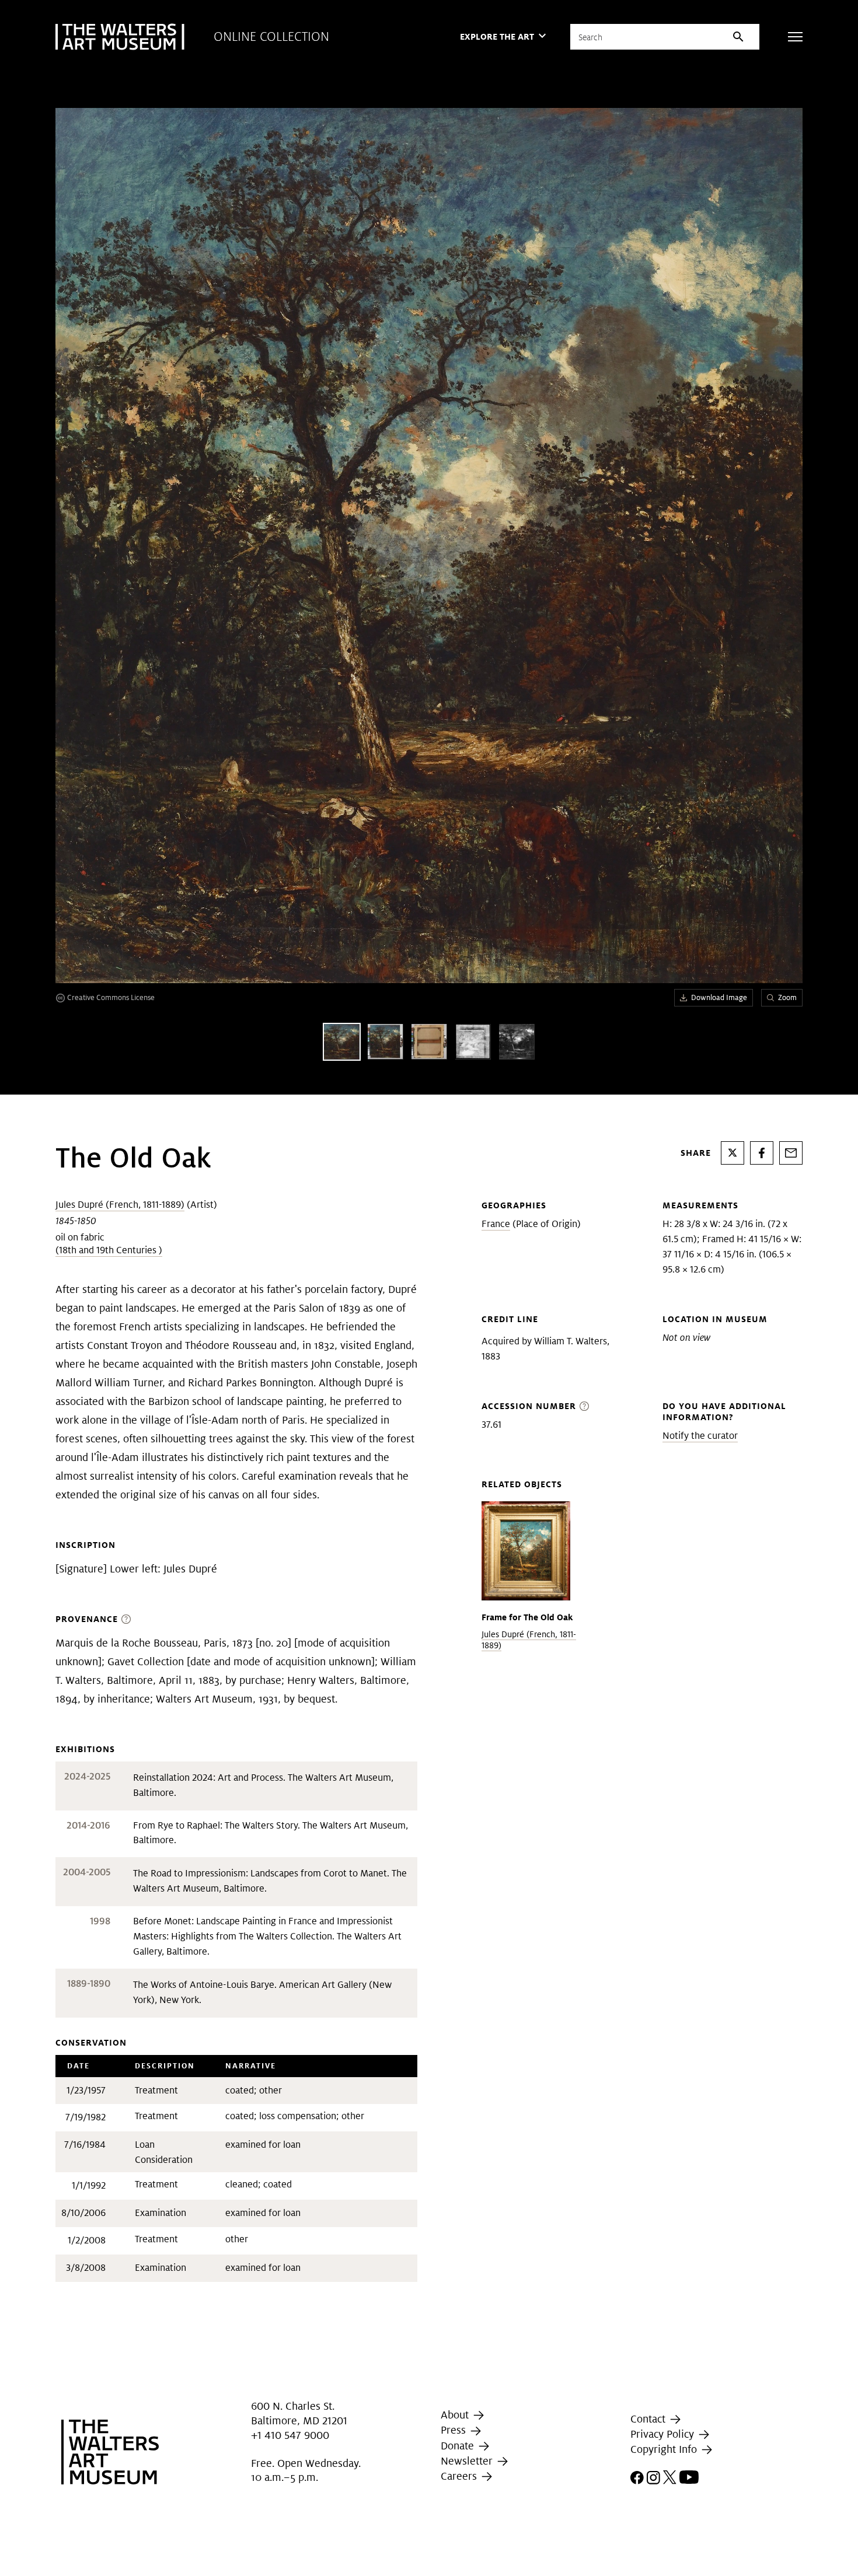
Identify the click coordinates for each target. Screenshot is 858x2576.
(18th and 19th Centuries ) (109, 1250)
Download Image (719, 997)
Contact (649, 2419)
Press (455, 2430)
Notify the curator (700, 1436)
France (496, 1224)
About (456, 2415)
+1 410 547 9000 (290, 2435)
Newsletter (468, 2461)
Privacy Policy (664, 2434)
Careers (460, 2476)
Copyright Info (665, 2449)
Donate (459, 2446)
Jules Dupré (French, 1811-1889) (120, 1205)
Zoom (787, 997)
